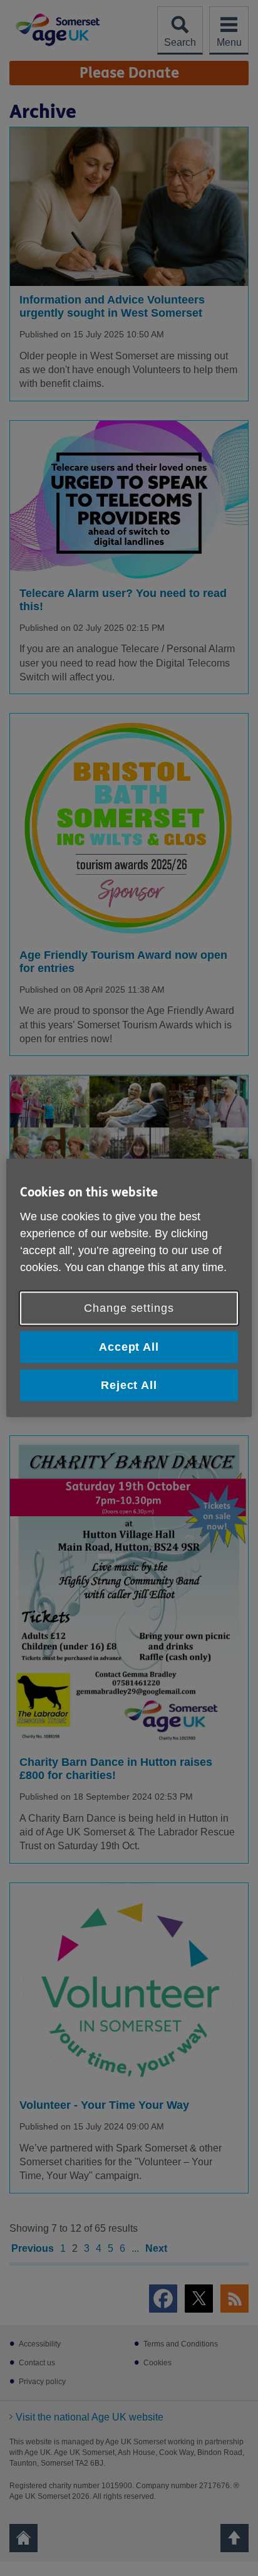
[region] (129, 1288)
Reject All (129, 1385)
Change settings (129, 1308)
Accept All (129, 1347)
